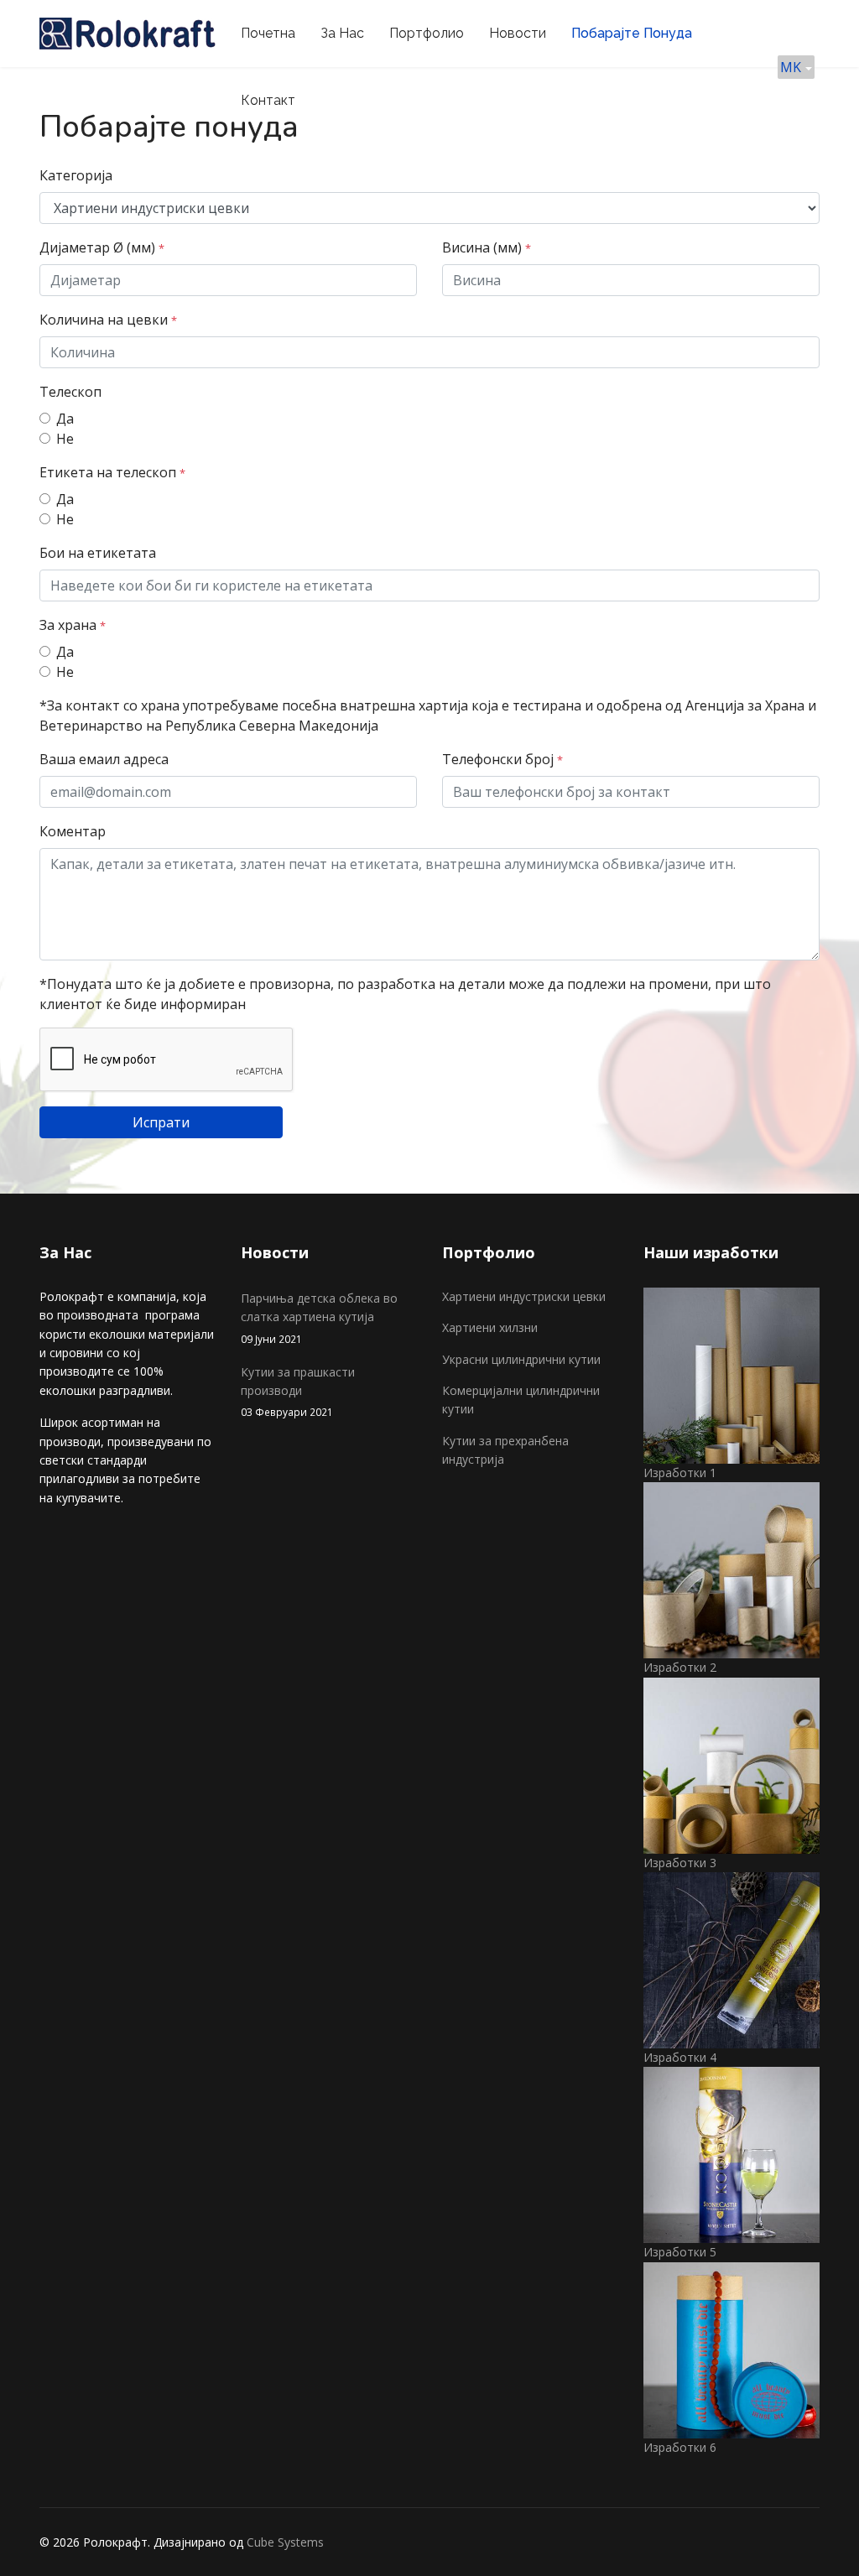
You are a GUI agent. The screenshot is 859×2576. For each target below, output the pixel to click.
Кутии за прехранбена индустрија (505, 1450)
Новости (518, 33)
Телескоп (70, 392)
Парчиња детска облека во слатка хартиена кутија (319, 1318)
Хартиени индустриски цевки (524, 1296)
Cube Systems (285, 2542)
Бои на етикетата (98, 553)
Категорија (76, 175)
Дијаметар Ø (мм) (102, 247)
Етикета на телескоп (112, 472)
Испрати (161, 1122)
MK (792, 67)
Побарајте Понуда (632, 33)
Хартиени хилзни (490, 1327)
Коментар (73, 831)
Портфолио (427, 33)
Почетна (268, 33)
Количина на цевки (108, 320)
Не (65, 439)
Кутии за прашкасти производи (298, 1392)
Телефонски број (502, 759)
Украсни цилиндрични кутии (521, 1359)
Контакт (268, 100)
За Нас (342, 33)
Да (65, 419)
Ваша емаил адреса (104, 759)
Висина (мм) (487, 247)
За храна (73, 625)
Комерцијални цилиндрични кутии (521, 1400)
